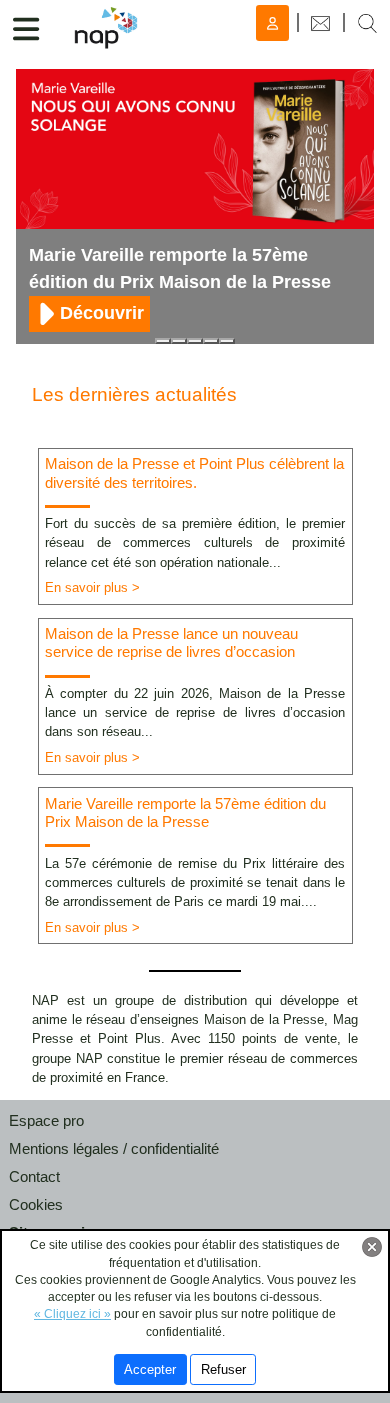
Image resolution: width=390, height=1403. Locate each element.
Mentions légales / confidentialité (114, 1148)
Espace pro (46, 1120)
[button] (367, 22)
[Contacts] (320, 22)
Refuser (223, 1369)
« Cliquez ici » (72, 1314)
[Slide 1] (163, 341)
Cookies (36, 1204)
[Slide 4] (227, 341)
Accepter (150, 1369)
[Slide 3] (211, 341)
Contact (34, 1176)
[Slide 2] (195, 341)
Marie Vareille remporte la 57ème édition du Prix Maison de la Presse (180, 268)
